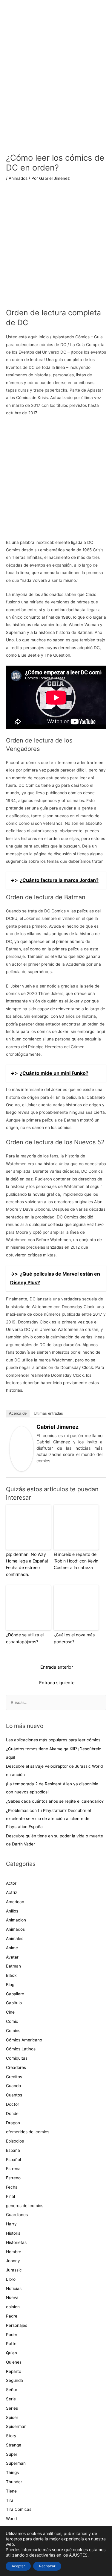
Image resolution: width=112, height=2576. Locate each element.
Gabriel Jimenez (57, 1427)
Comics (13, 2031)
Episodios (15, 2141)
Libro (11, 2279)
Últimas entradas (48, 1413)
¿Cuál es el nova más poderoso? (74, 1638)
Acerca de (18, 1413)
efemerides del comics (28, 2132)
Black (11, 1975)
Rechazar (47, 2566)
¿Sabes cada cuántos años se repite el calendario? (55, 1801)
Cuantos (14, 2095)
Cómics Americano (24, 2040)
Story (11, 2436)
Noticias (14, 2289)
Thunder (14, 2482)
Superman (16, 2463)
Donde (12, 2114)
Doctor (13, 2104)
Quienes (14, 2362)
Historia (13, 2233)
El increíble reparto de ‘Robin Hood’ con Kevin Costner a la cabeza (76, 1561)
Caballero (15, 1994)
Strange (14, 2445)
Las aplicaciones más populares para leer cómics (54, 1740)
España (13, 2150)
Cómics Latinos (21, 2049)
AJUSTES (78, 2555)
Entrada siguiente (57, 1683)
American (15, 1902)
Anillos (12, 1911)
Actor (11, 1883)
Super (12, 2454)
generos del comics (25, 2206)
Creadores (16, 2067)
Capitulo (14, 2003)
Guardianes (17, 2215)
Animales (15, 1939)
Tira (10, 2500)
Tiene (11, 2491)
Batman (13, 1966)
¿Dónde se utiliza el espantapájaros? (25, 1638)
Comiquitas (17, 2058)
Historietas (16, 2242)
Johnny (13, 2261)
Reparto (14, 2371)
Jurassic (14, 2270)
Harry (11, 2224)
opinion (13, 2307)
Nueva (12, 2297)
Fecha (12, 2187)
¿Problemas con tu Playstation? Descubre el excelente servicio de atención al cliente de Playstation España (48, 1819)
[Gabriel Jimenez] (22, 1448)
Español (13, 2160)
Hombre (14, 2252)
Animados (18, 178)
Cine (10, 2012)
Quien (11, 2353)
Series (12, 2408)
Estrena (13, 2169)
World (11, 2519)
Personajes (17, 2325)
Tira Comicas (19, 2509)
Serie (11, 2399)
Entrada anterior (57, 1667)
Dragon (13, 2123)
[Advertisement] (56, 249)
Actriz (11, 1892)
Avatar (12, 1957)
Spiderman (16, 2426)
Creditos (14, 2077)
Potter (12, 2344)
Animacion (16, 1920)
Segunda (14, 2380)
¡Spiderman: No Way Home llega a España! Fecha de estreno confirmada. (27, 1564)
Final (10, 2196)
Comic (12, 2021)
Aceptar (18, 2566)
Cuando (13, 2086)
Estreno (13, 2178)
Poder (12, 2335)
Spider (12, 2417)
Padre (12, 2316)
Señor (12, 2390)
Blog (10, 1985)
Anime (12, 1948)
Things (12, 2472)
